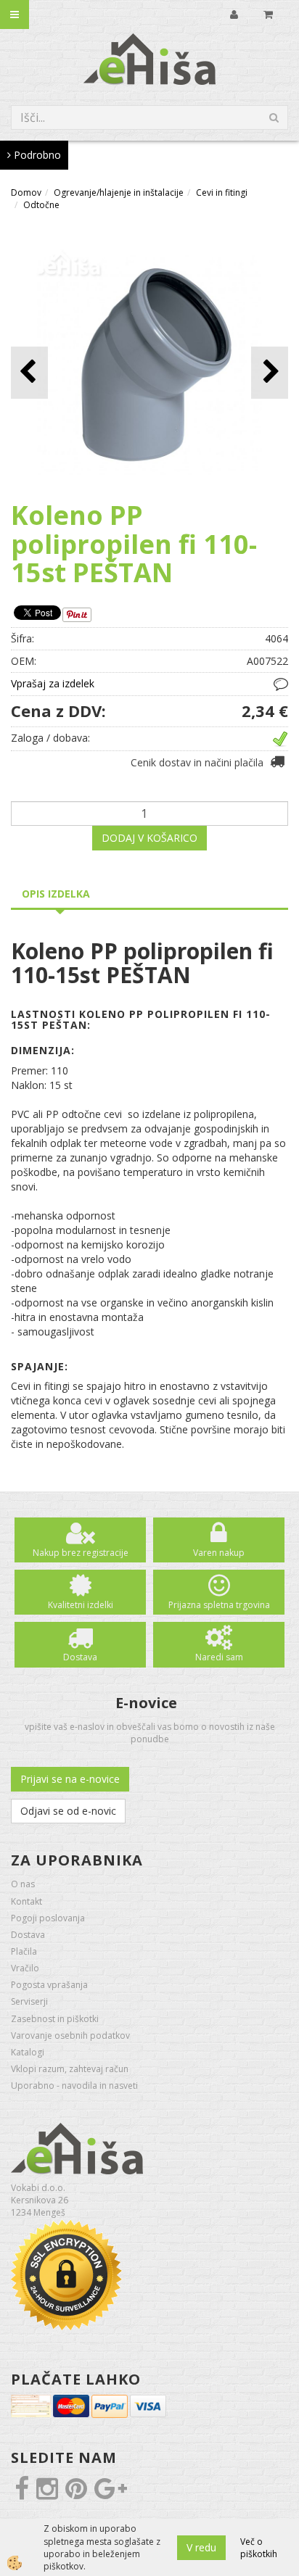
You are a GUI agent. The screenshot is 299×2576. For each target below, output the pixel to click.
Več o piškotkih (259, 2548)
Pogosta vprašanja (49, 1985)
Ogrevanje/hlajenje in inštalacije (119, 192)
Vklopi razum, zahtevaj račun (70, 2069)
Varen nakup (219, 1553)
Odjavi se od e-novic (68, 1811)
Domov (26, 192)
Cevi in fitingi (222, 192)
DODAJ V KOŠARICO (149, 838)
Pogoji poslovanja (48, 1918)
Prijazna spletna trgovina (219, 1605)
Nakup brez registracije (81, 1553)
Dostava (80, 1657)
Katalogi (28, 2052)
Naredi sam (219, 1657)
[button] (270, 372)
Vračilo (25, 1968)
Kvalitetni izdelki (81, 1605)
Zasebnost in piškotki (55, 2019)
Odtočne (41, 205)
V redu (201, 2547)
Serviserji (29, 2001)
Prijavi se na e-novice (70, 1779)
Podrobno (36, 155)
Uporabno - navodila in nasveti (74, 2086)
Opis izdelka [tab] (56, 894)
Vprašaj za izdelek (53, 683)
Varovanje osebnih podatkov (70, 2035)
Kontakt (26, 1901)
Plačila (24, 1951)
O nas (23, 1884)
